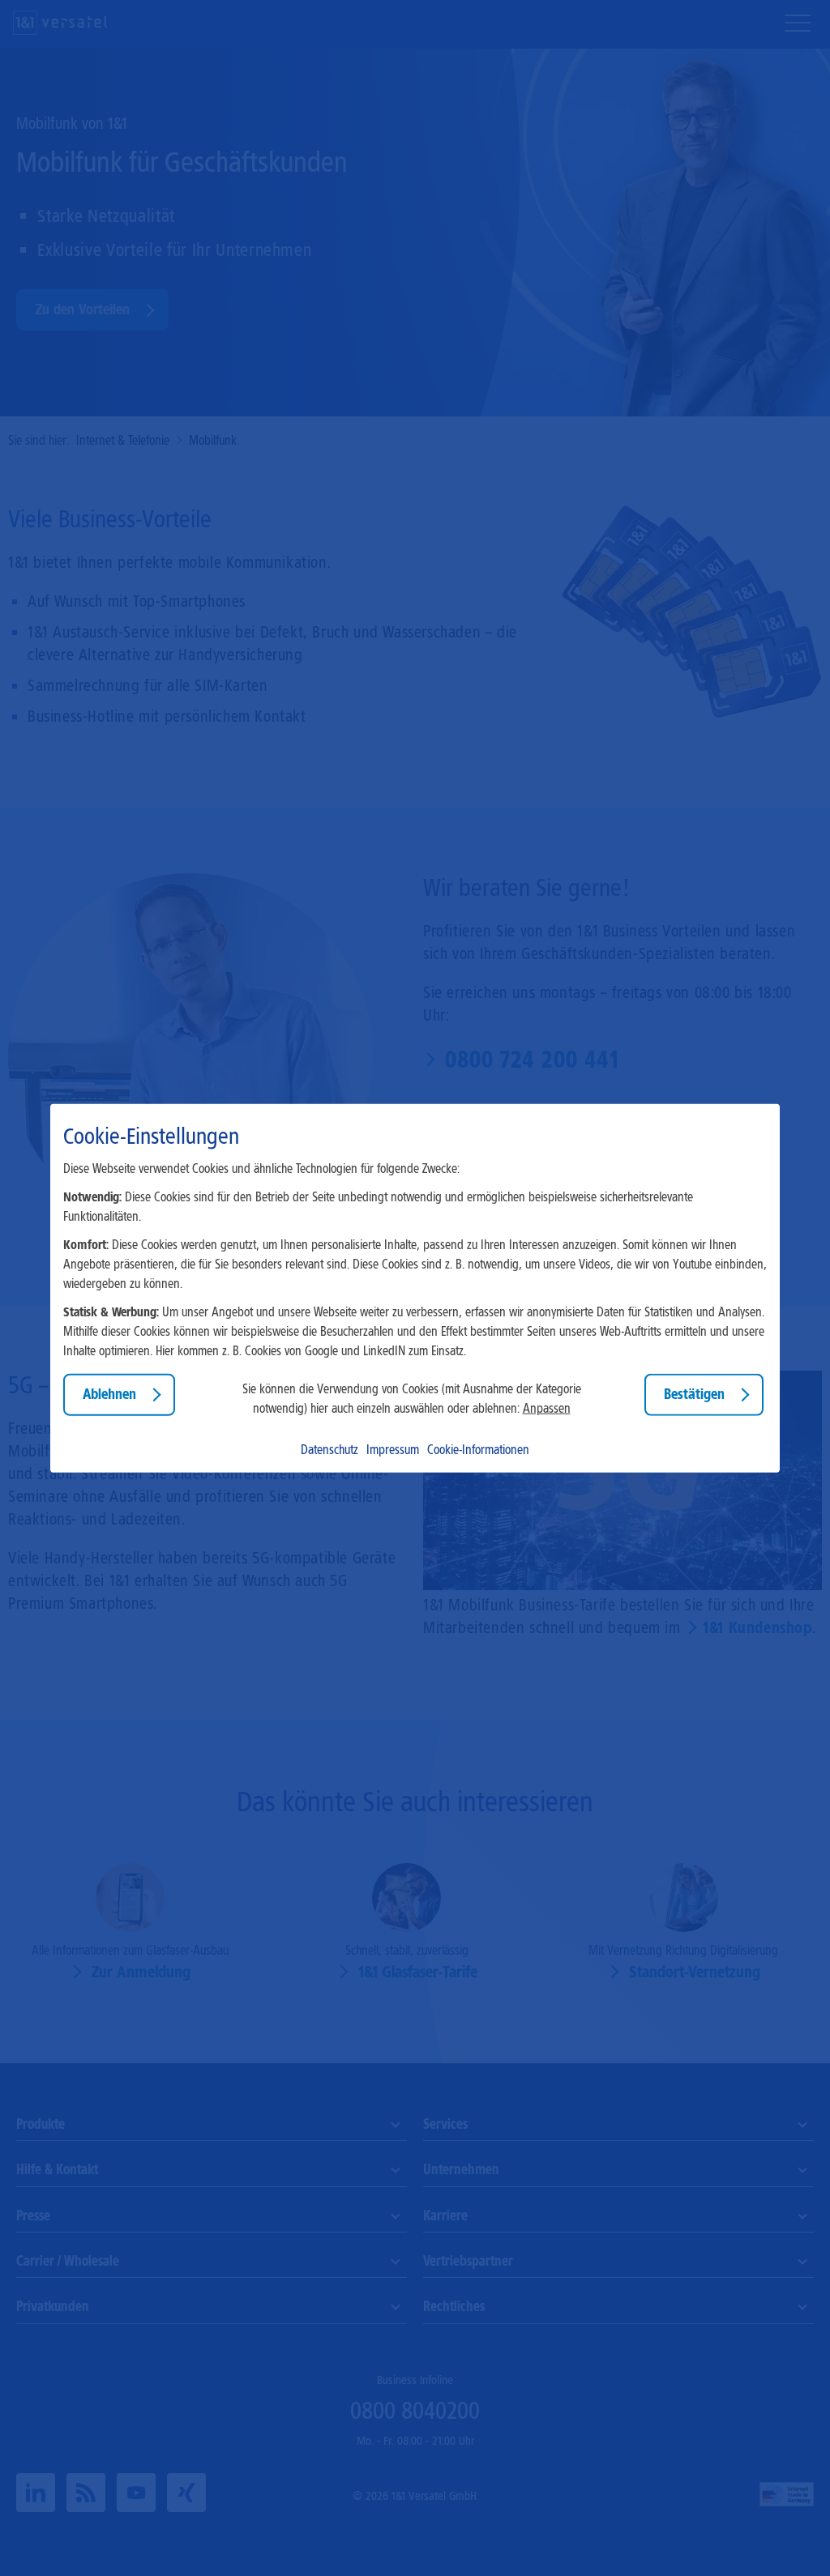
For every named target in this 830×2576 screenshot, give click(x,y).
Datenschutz (329, 1449)
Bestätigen (694, 1394)
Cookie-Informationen (478, 1449)
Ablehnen (109, 1394)
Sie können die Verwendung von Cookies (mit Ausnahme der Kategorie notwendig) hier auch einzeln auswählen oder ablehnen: (412, 1399)
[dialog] (415, 1288)
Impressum (393, 1449)
